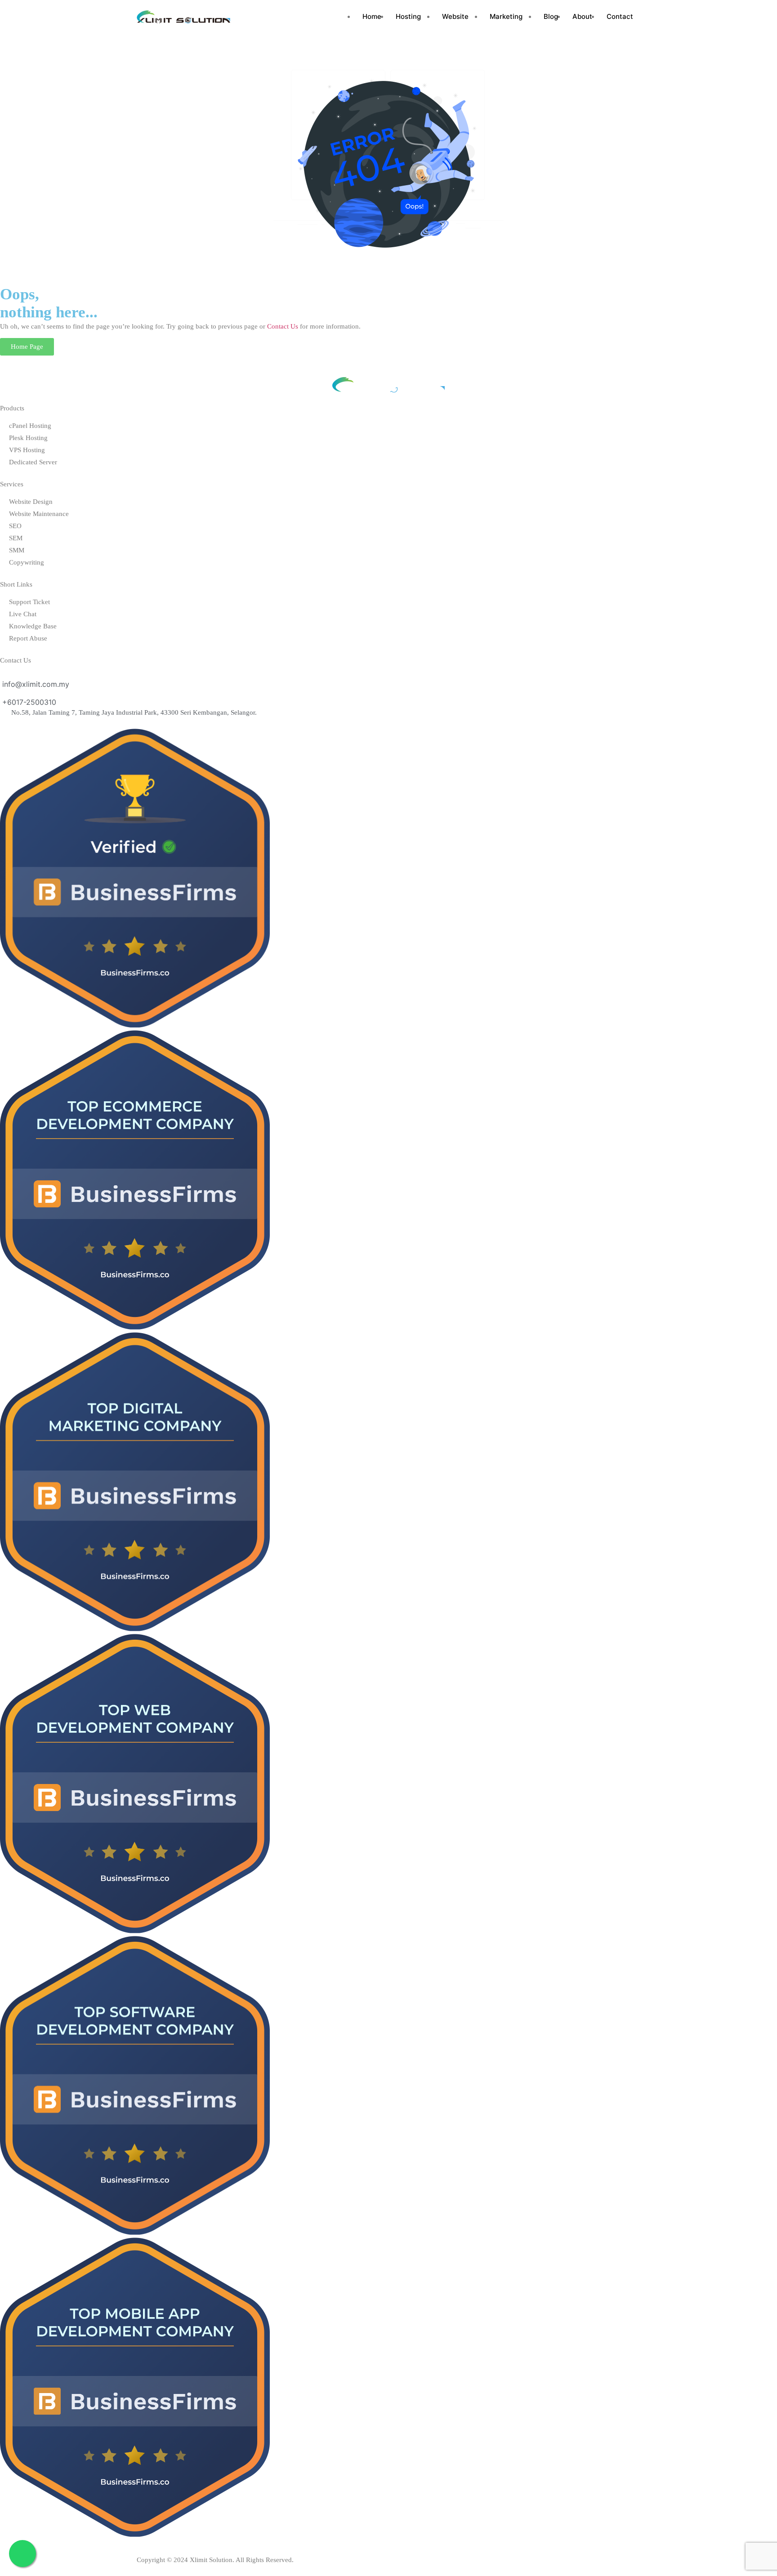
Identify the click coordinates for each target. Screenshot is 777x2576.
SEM (16, 538)
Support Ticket (29, 602)
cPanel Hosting (30, 426)
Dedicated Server (33, 462)
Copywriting (27, 562)
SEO (15, 526)
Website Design (31, 502)
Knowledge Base (33, 626)
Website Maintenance (39, 514)
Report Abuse (28, 638)
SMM (17, 550)
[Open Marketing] (526, 17)
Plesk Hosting (28, 438)
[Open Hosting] (424, 17)
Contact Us (283, 326)
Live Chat (23, 614)
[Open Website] (472, 17)
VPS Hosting (27, 450)
